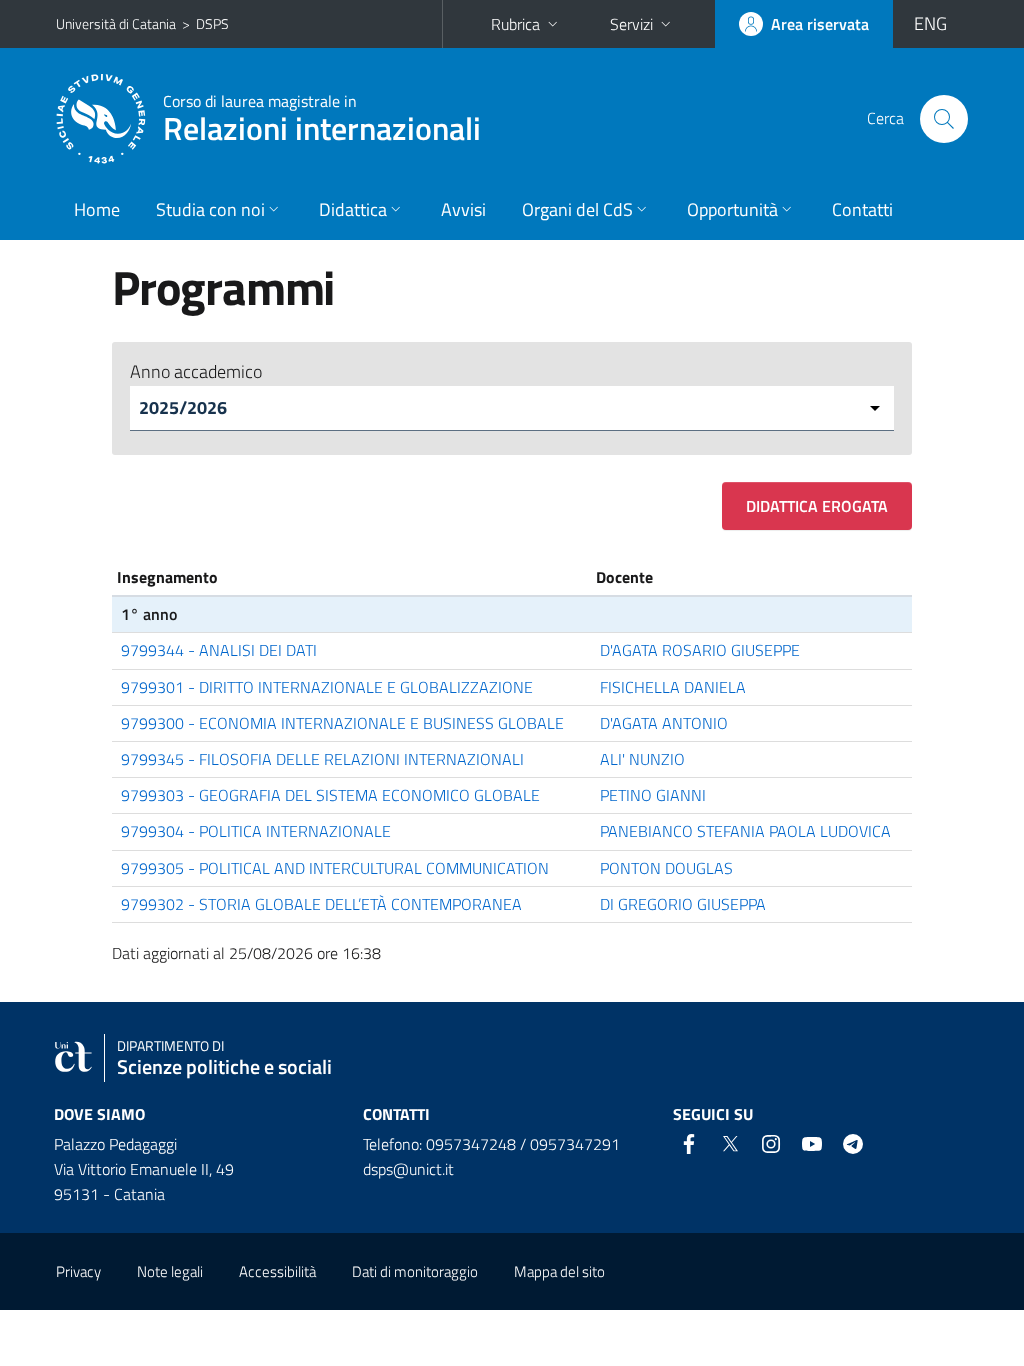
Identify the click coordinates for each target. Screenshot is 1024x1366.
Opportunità (732, 209)
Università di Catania (116, 23)
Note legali (170, 1271)
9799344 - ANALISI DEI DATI (219, 650)
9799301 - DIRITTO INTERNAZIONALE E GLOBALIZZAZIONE (327, 687)
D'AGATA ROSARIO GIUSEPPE (700, 650)
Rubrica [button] (515, 24)
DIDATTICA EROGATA (817, 506)
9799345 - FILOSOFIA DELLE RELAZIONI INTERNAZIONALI (322, 759)
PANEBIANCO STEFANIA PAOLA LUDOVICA (745, 831)
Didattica (353, 209)
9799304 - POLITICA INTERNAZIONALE (256, 831)
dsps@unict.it (408, 1169)
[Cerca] (944, 119)
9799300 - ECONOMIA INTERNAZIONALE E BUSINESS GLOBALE (342, 723)
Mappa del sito (559, 1271)
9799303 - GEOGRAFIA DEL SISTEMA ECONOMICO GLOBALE (330, 795)
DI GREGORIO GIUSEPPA (683, 904)
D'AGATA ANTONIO (664, 723)
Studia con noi (210, 209)
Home (97, 209)
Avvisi (463, 209)
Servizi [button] (631, 24)
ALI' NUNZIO (642, 759)
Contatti (862, 209)
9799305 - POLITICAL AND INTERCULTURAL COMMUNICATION (335, 868)
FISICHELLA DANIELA (673, 687)
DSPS (212, 23)
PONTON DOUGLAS (666, 868)
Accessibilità (277, 1271)
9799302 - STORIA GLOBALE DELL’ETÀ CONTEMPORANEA (321, 904)
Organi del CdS (577, 209)
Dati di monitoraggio (415, 1271)
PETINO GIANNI (653, 795)
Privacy (78, 1271)
